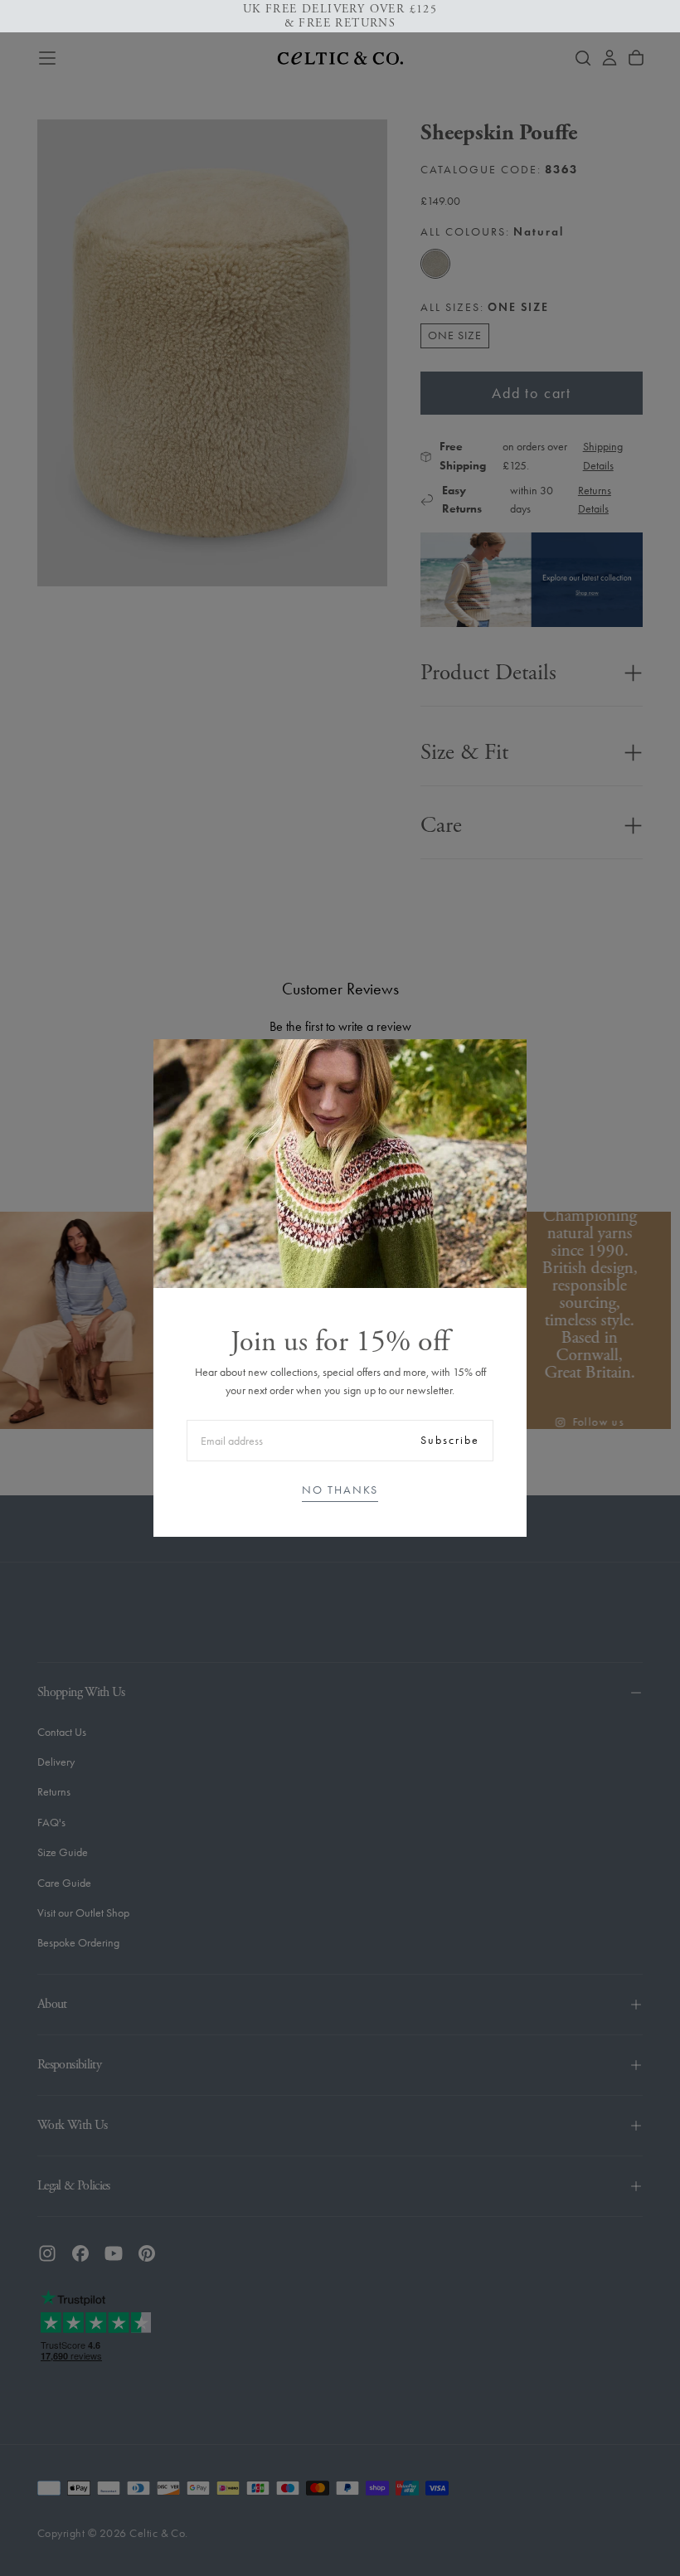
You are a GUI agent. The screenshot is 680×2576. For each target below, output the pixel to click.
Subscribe (450, 1440)
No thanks (340, 1490)
